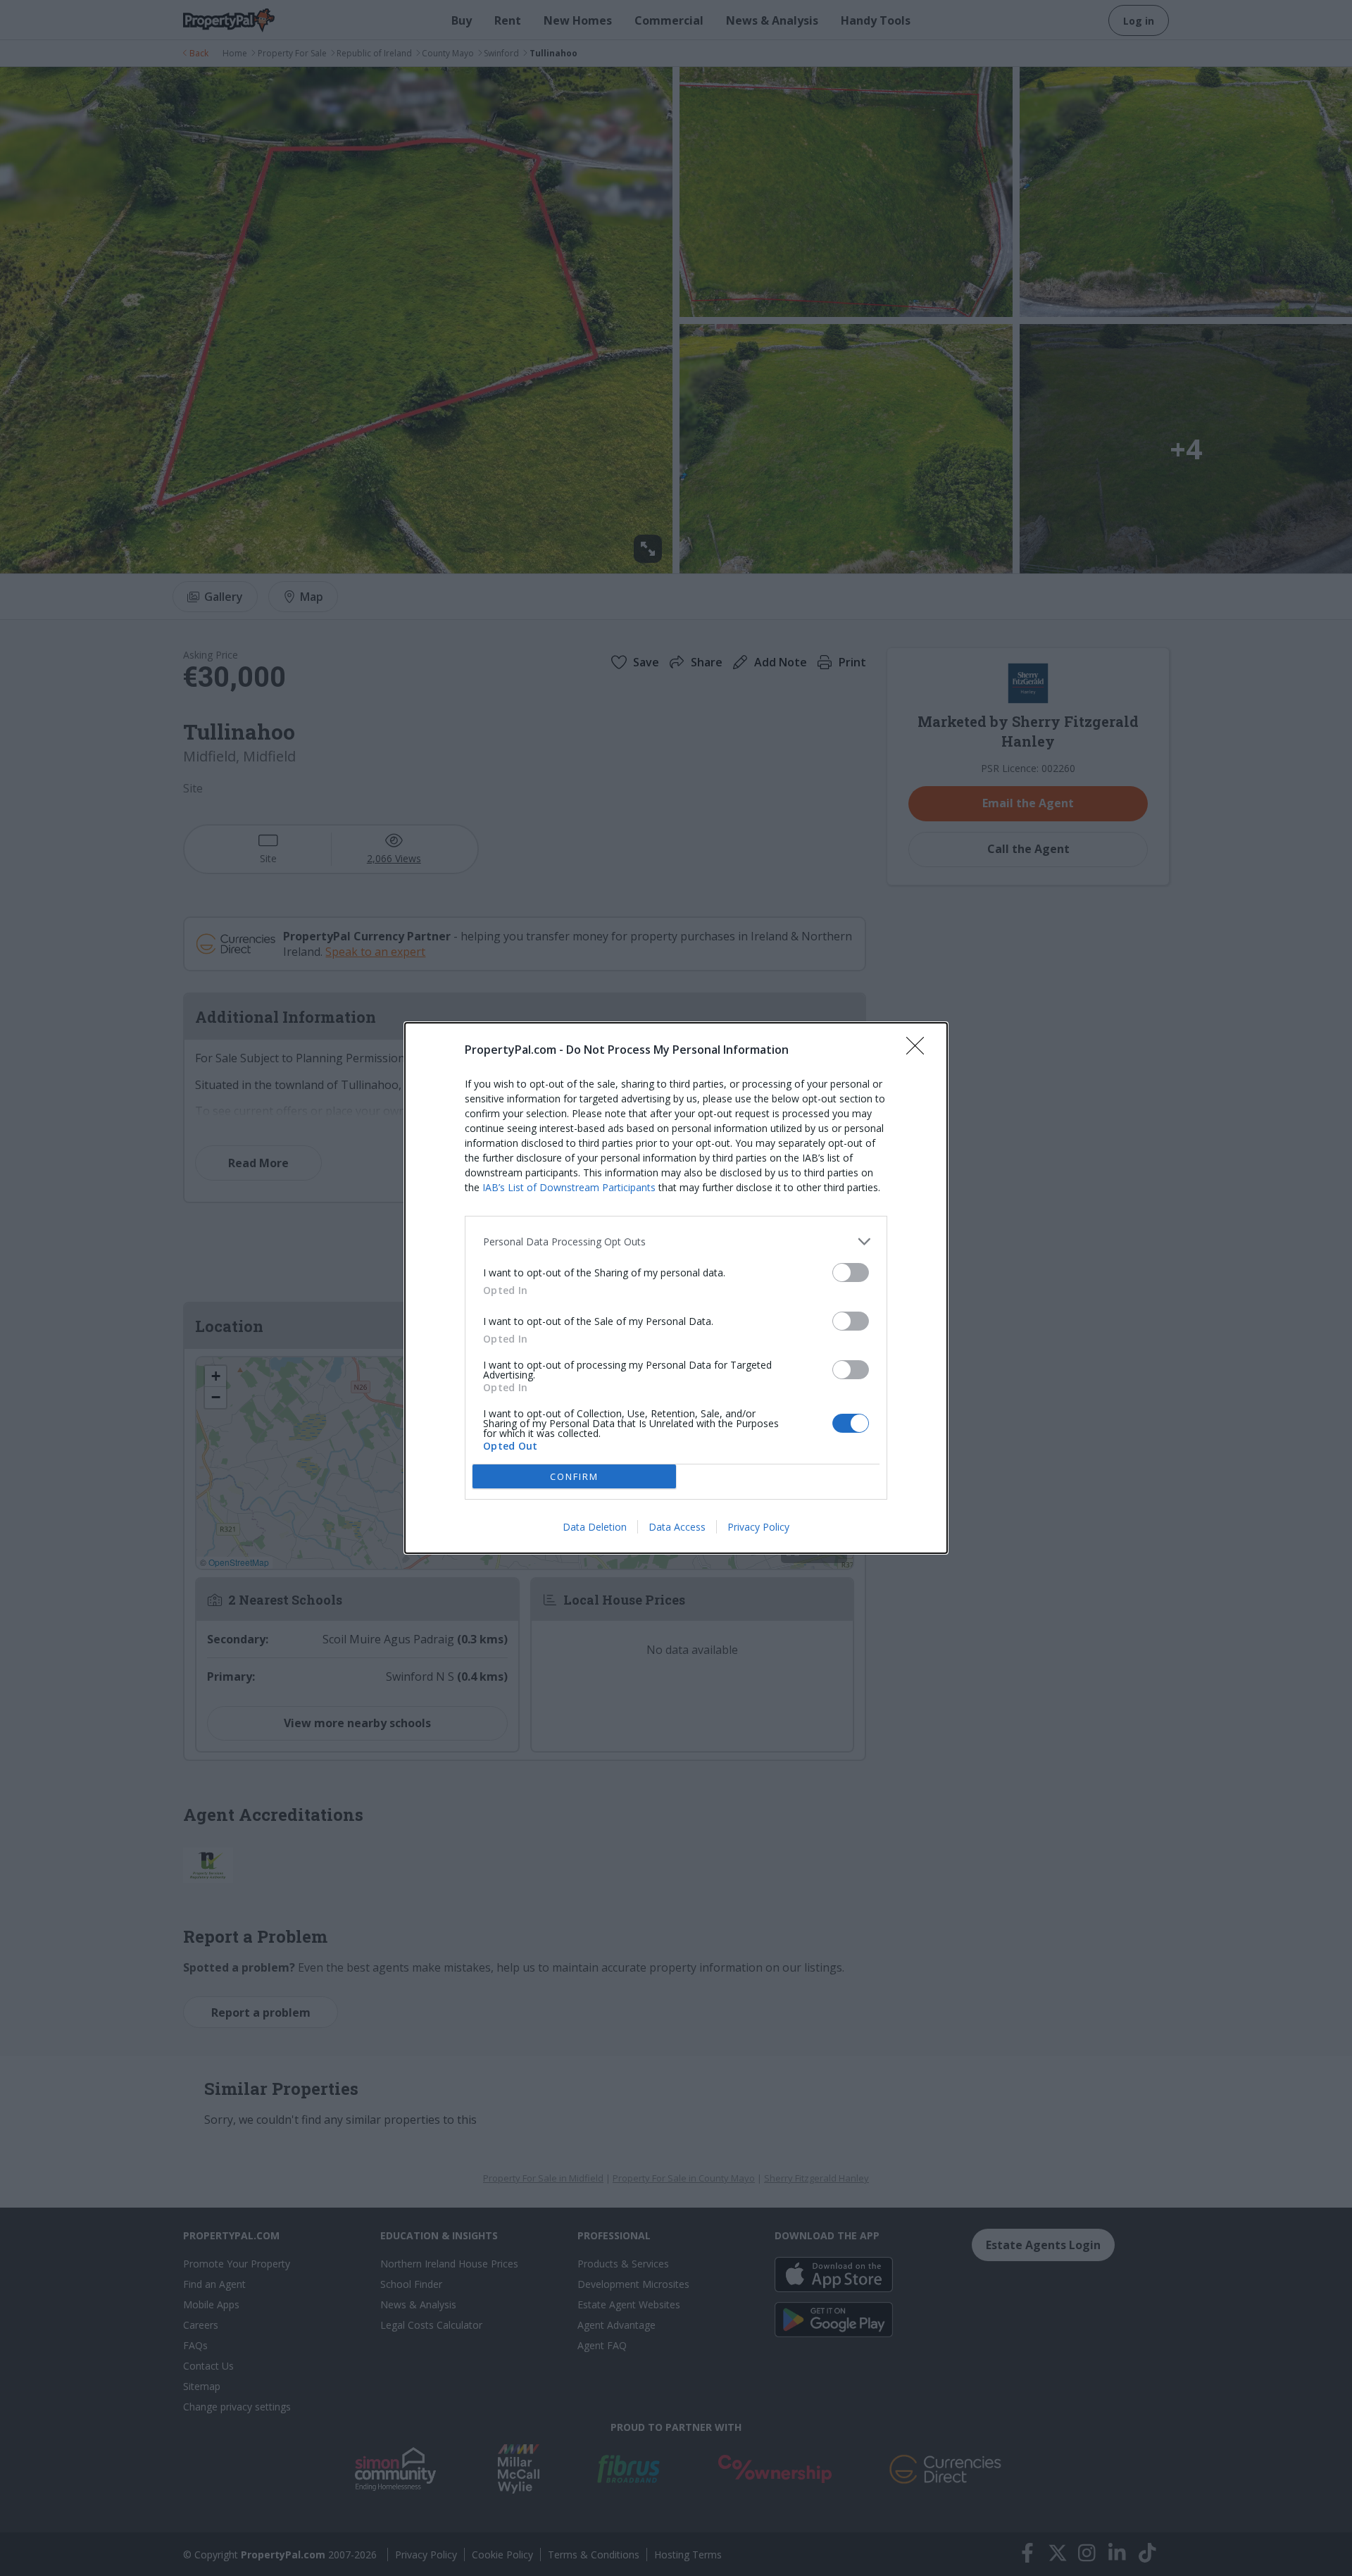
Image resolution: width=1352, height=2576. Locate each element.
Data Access (677, 1527)
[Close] (920, 1050)
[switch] (851, 1273)
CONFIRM (574, 1476)
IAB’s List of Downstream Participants (569, 1187)
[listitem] (676, 1242)
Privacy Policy (758, 1527)
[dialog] (676, 1288)
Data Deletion (595, 1527)
